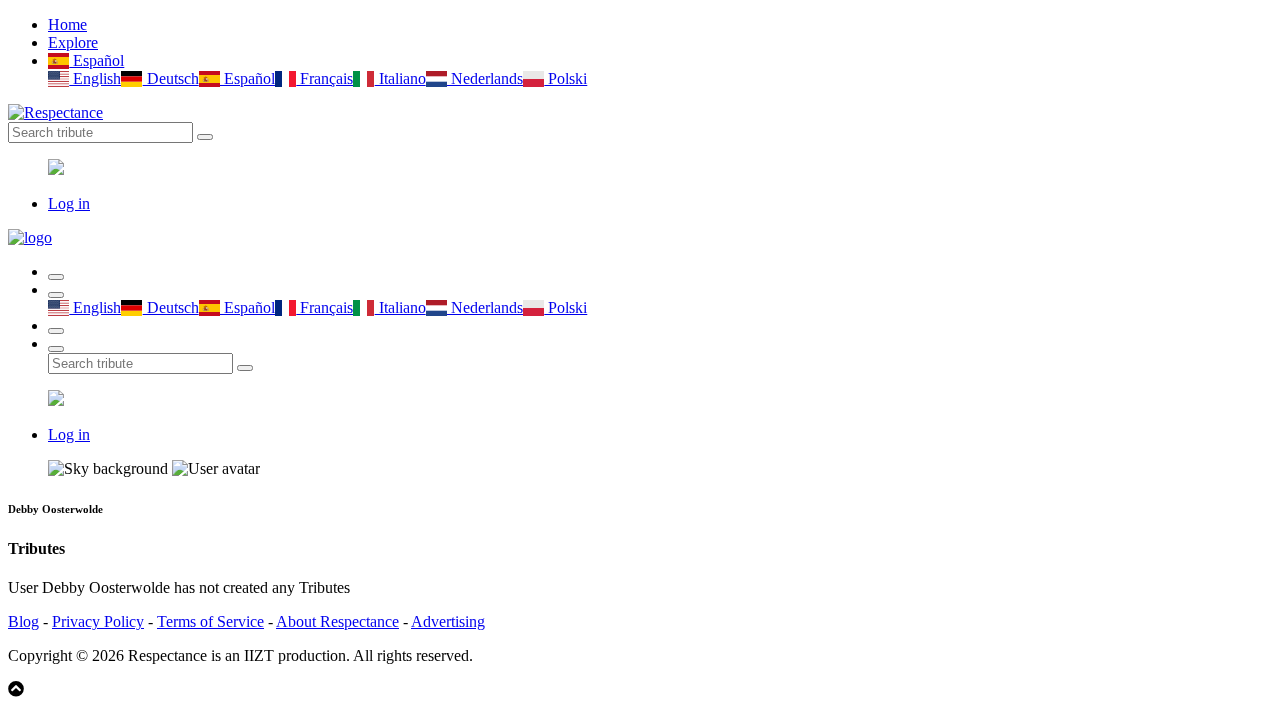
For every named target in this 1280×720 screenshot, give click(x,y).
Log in (69, 203)
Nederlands (485, 78)
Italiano (400, 78)
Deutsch (170, 78)
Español (96, 60)
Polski (565, 78)
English (95, 78)
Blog (23, 621)
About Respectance (337, 621)
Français (324, 78)
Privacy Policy (98, 621)
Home (67, 24)
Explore (73, 42)
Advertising (448, 621)
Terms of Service (210, 621)
